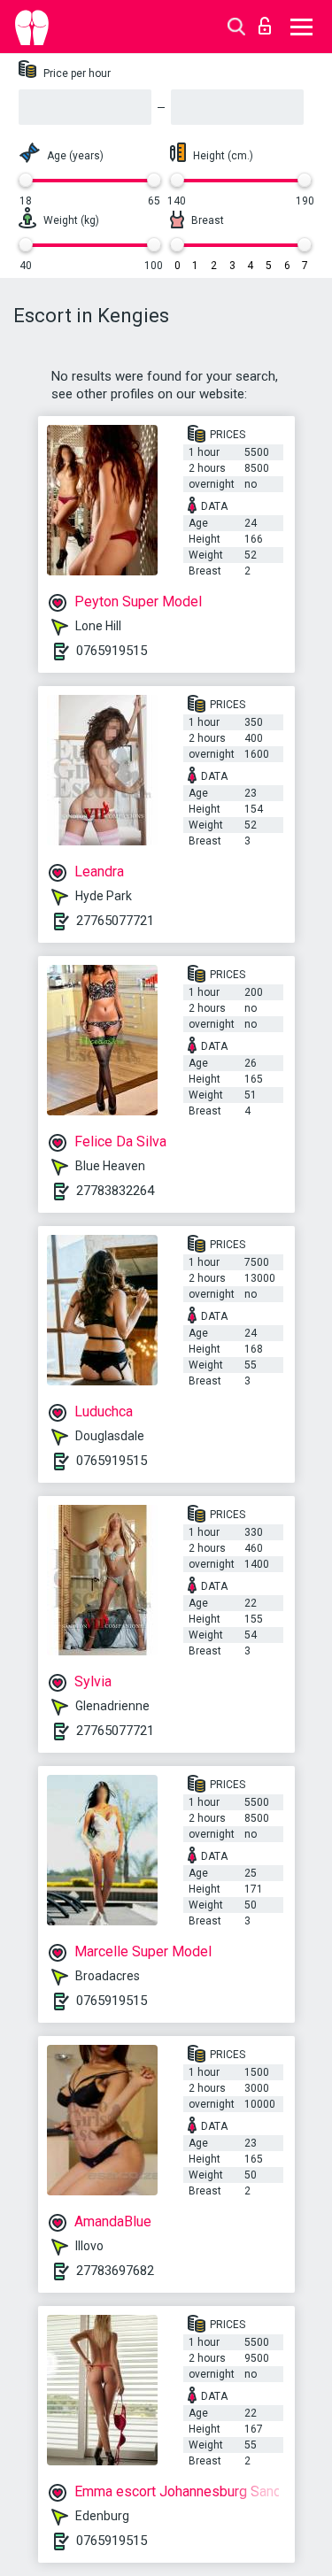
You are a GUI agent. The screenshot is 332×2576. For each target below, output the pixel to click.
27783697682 (115, 2271)
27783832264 (115, 1191)
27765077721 (115, 921)
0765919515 (112, 651)
